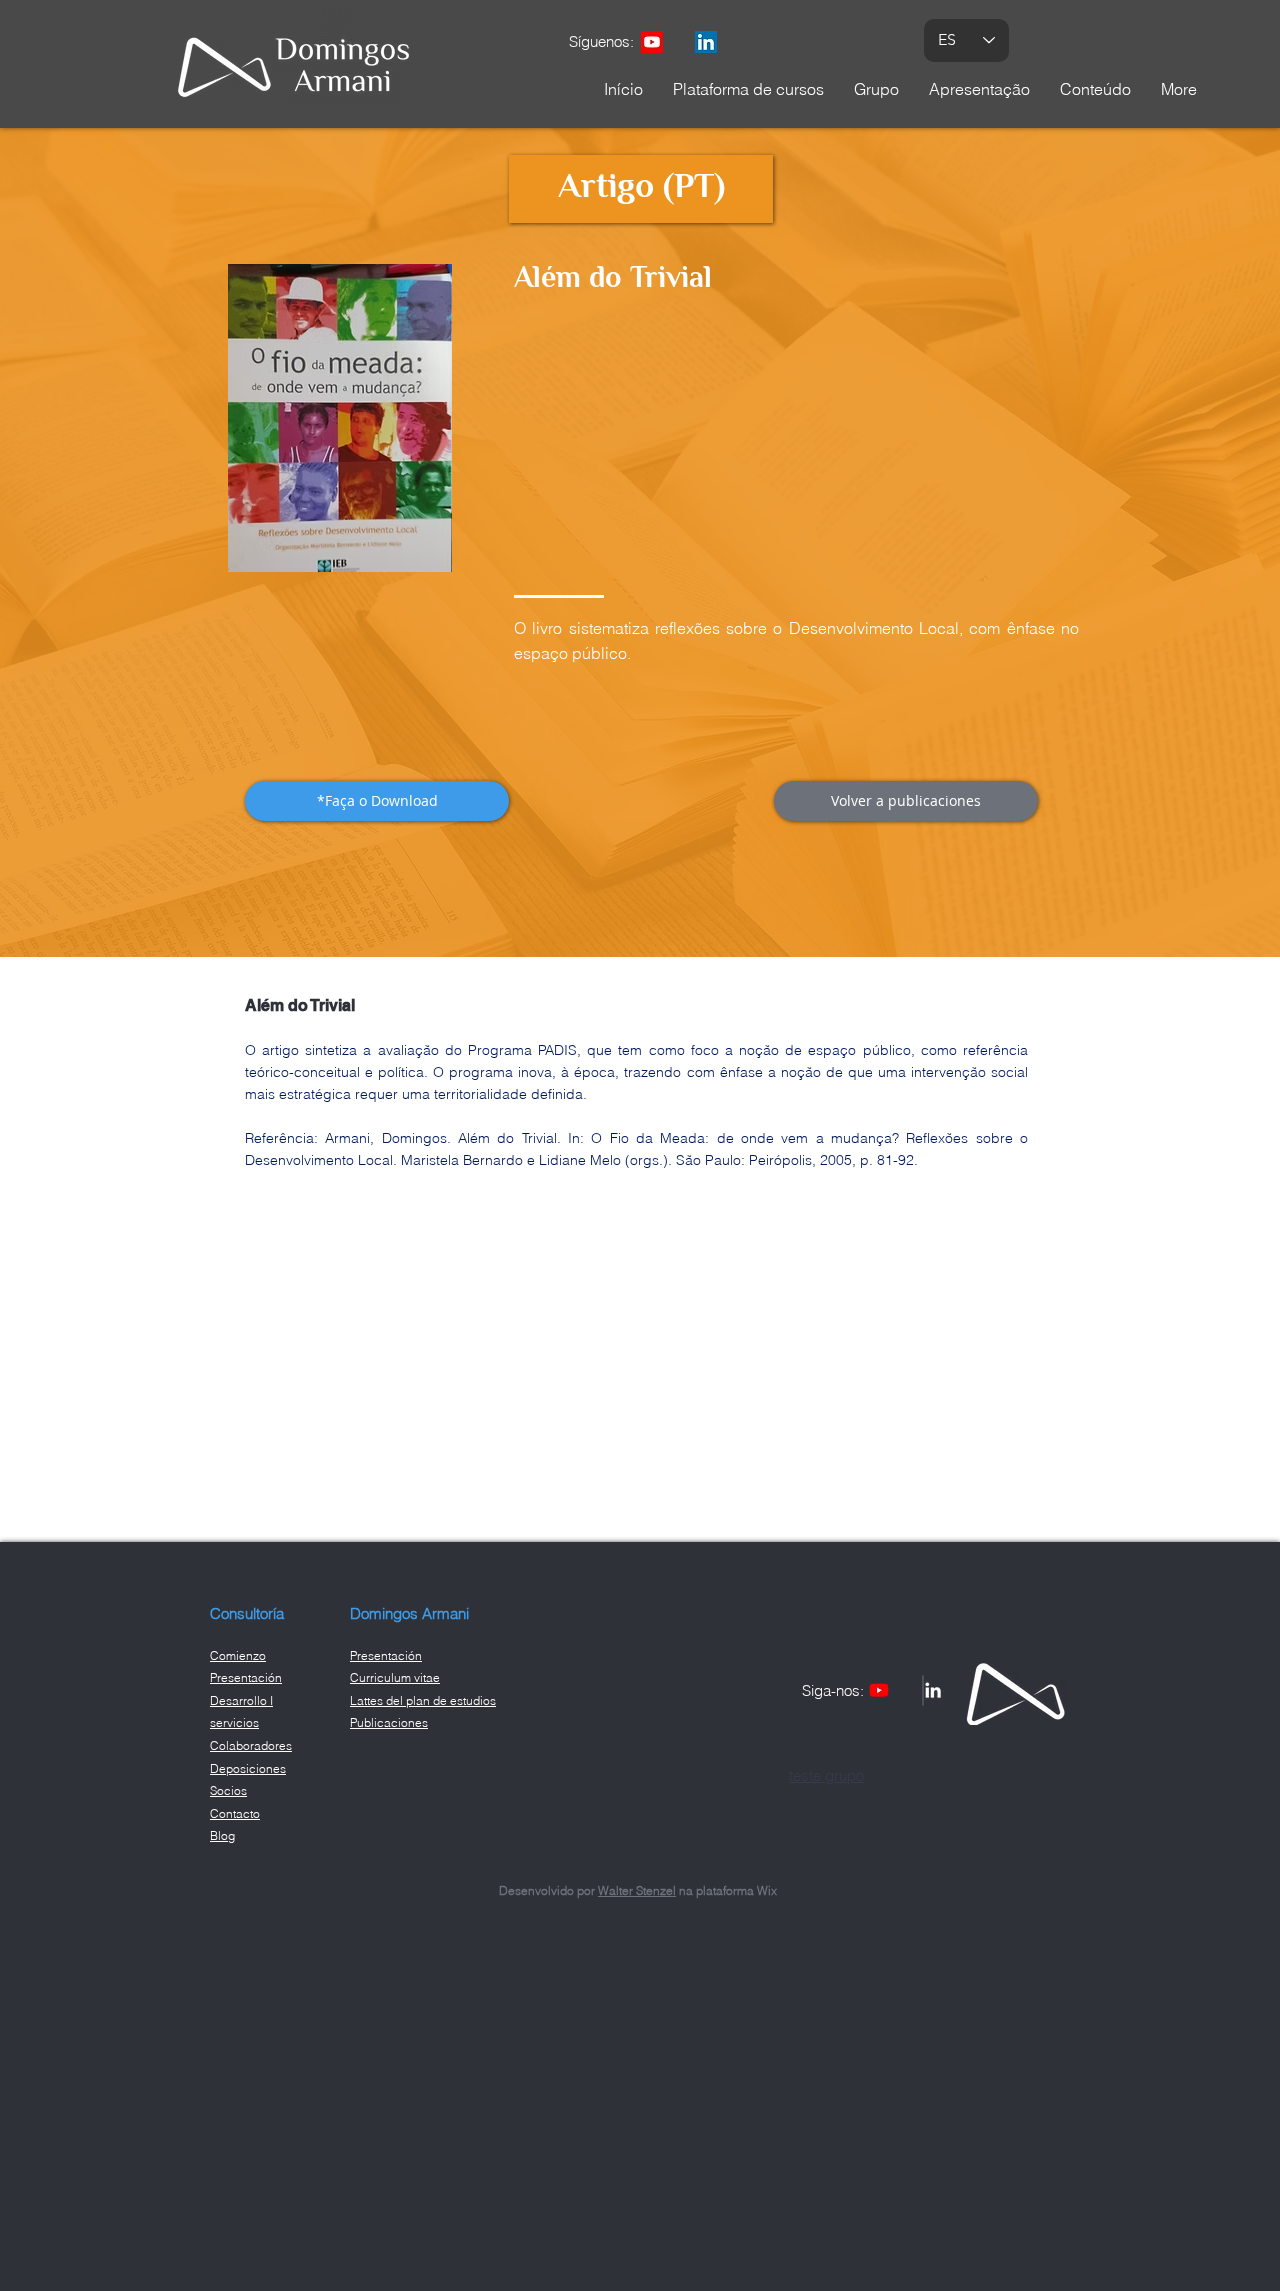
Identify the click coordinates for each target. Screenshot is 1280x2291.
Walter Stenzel (637, 1890)
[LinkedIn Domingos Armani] (706, 42)
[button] (377, 801)
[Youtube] (652, 42)
